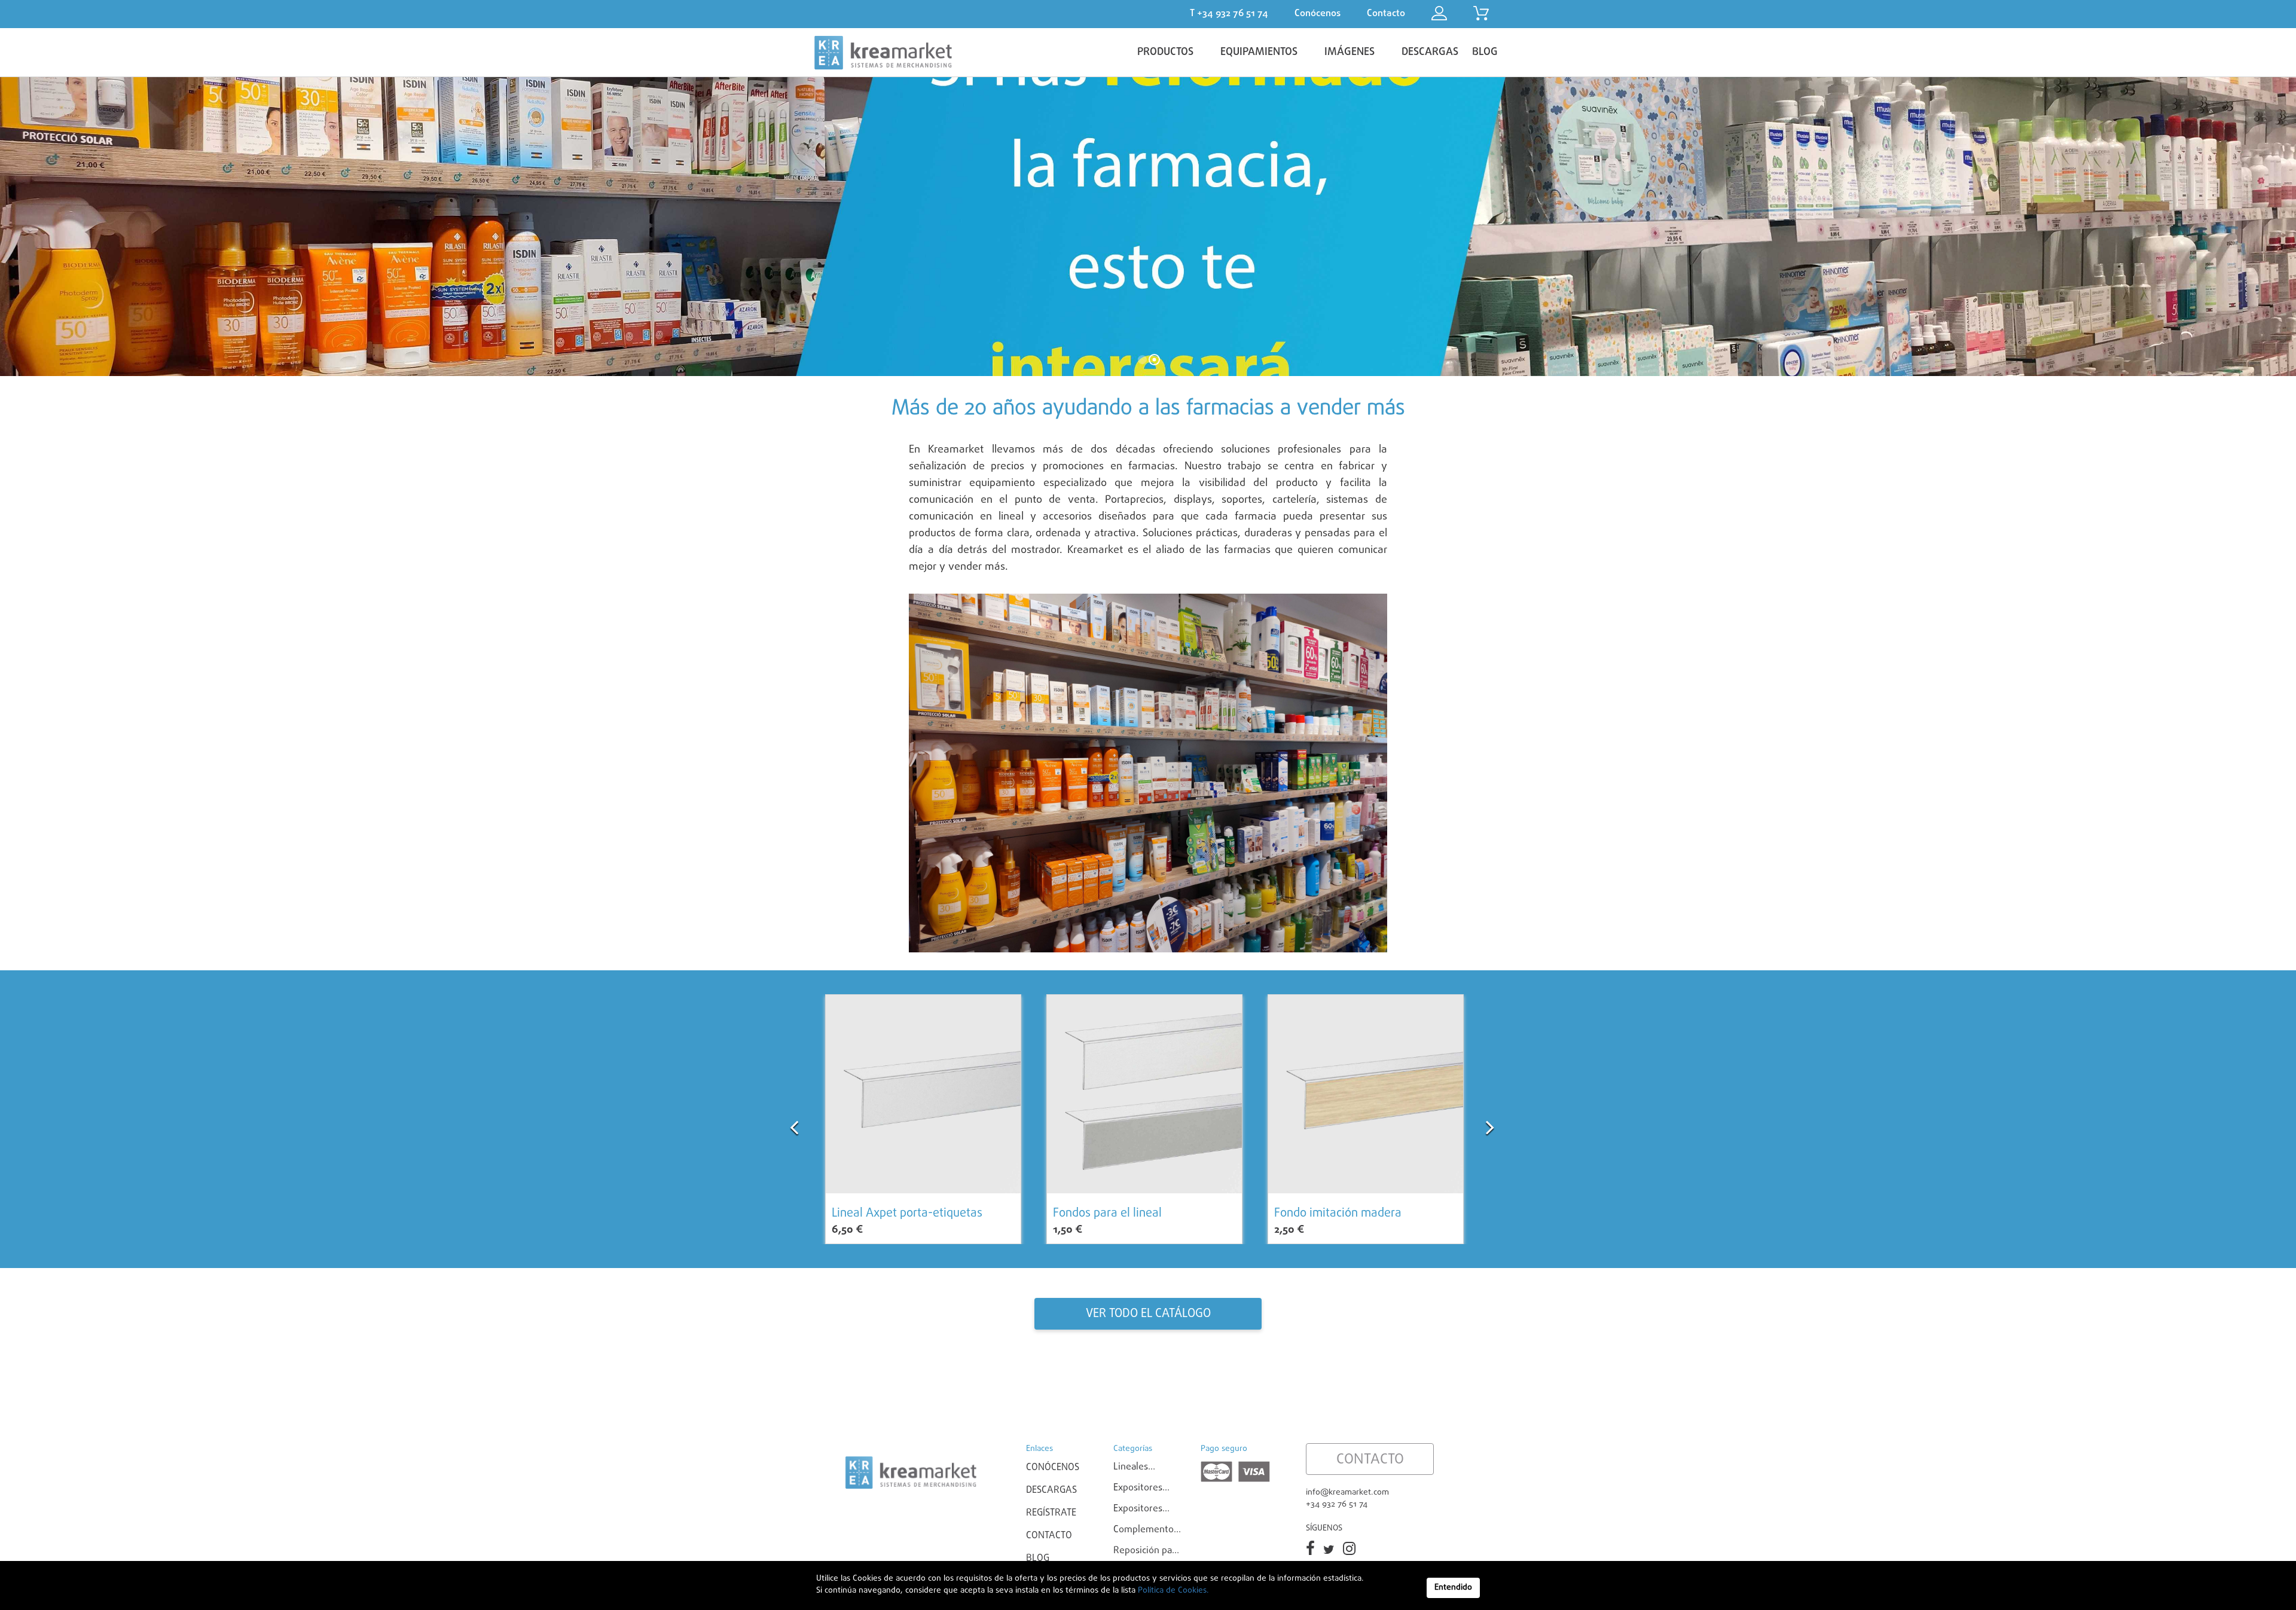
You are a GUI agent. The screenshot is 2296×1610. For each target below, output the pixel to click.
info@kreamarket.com (1347, 1493)
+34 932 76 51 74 (1337, 1504)
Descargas (1051, 1490)
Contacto (1049, 1536)
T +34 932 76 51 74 (1229, 14)
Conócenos (1053, 1468)
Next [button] (1490, 1121)
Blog (1038, 1559)
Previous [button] (794, 1121)
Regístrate (1051, 1513)
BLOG (1485, 52)
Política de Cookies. (1172, 1591)
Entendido (1453, 1588)
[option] (923, 1119)
